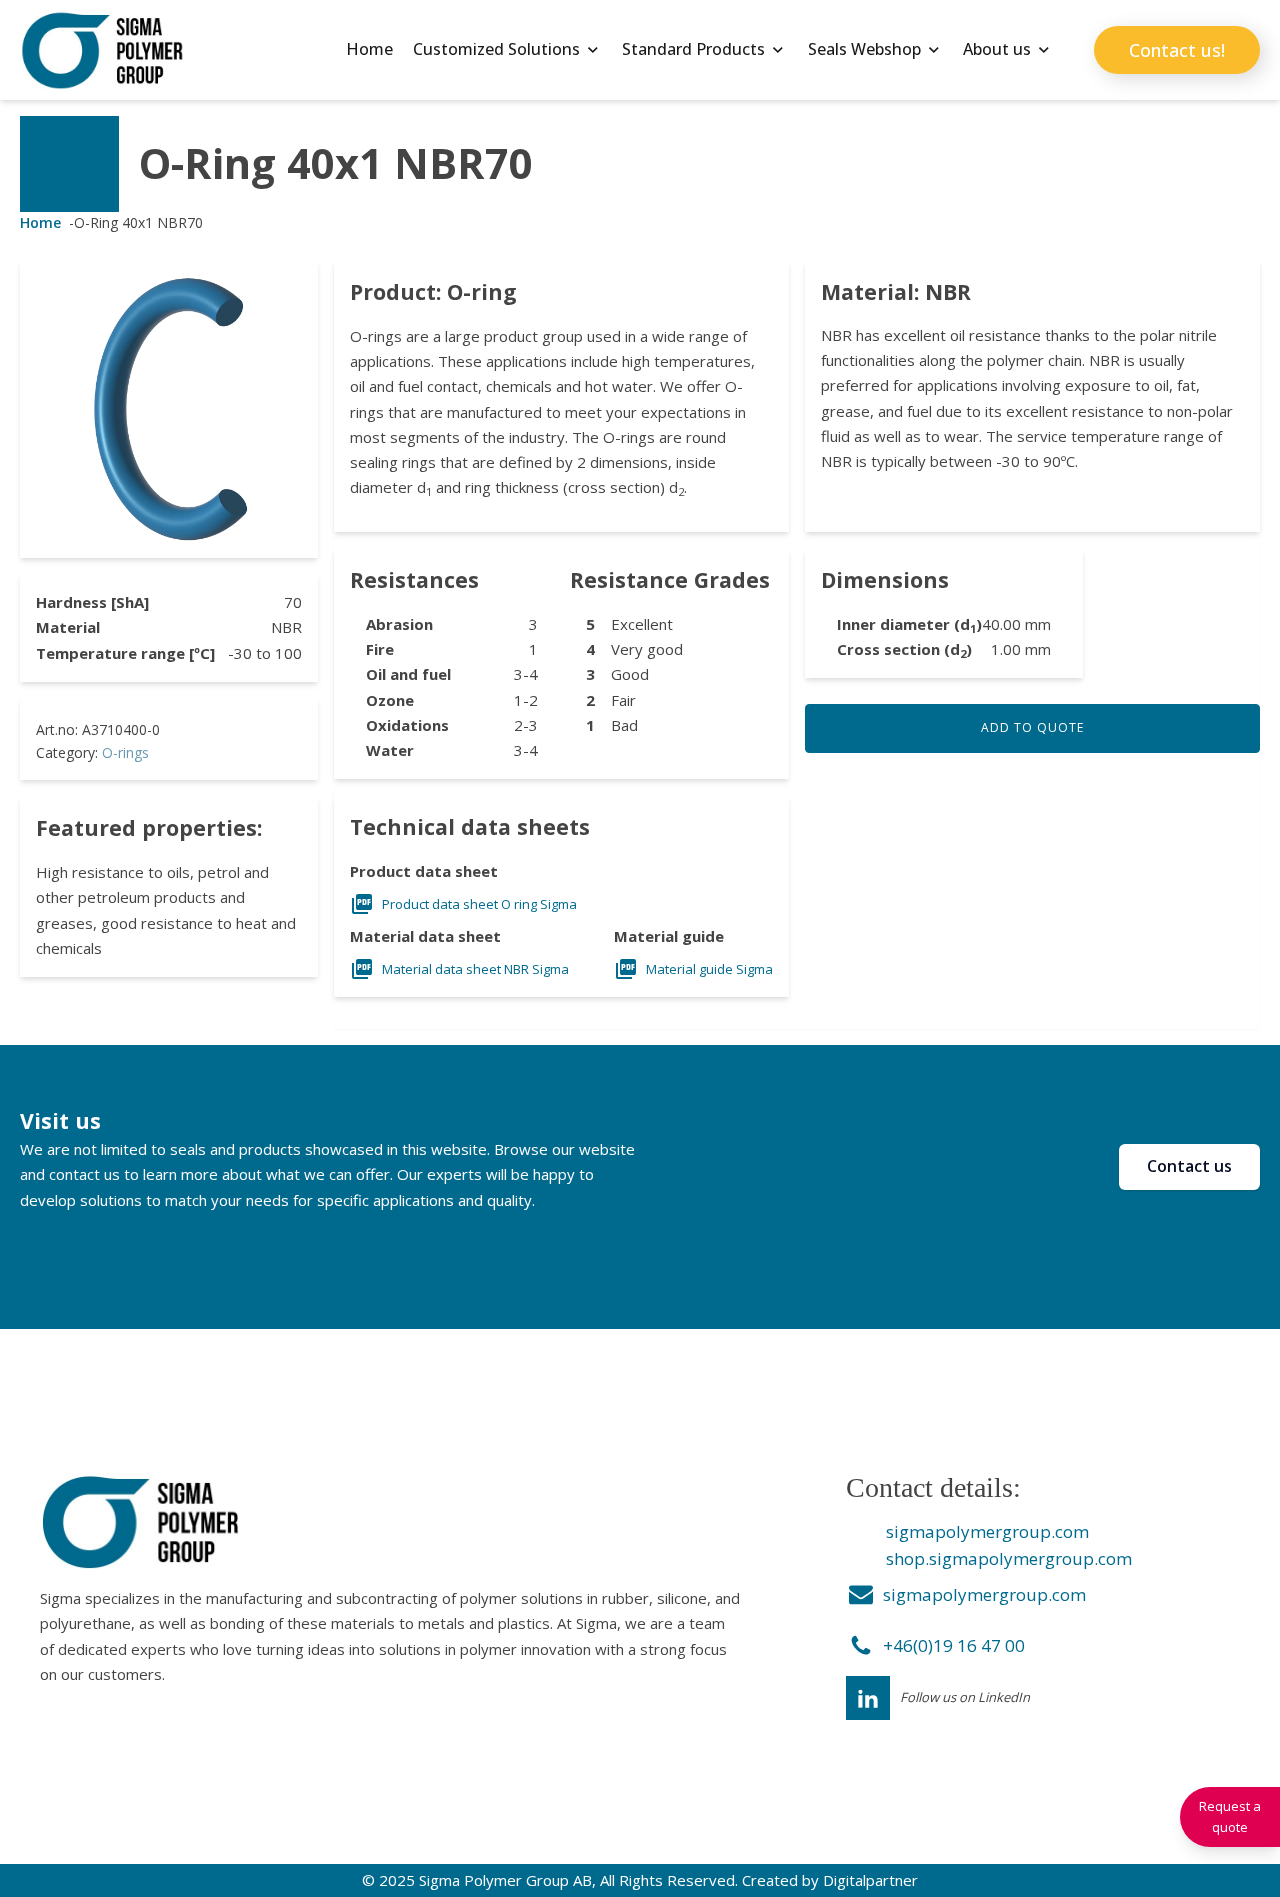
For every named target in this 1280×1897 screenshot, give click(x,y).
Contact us (1189, 1166)
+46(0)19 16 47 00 (954, 1645)
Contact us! (1177, 50)
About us (997, 49)
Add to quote (1032, 727)
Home (369, 49)
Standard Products (693, 49)
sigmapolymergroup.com (987, 1531)
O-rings (125, 752)
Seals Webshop (864, 49)
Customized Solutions (496, 49)
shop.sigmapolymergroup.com (1009, 1558)
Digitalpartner (870, 1880)
